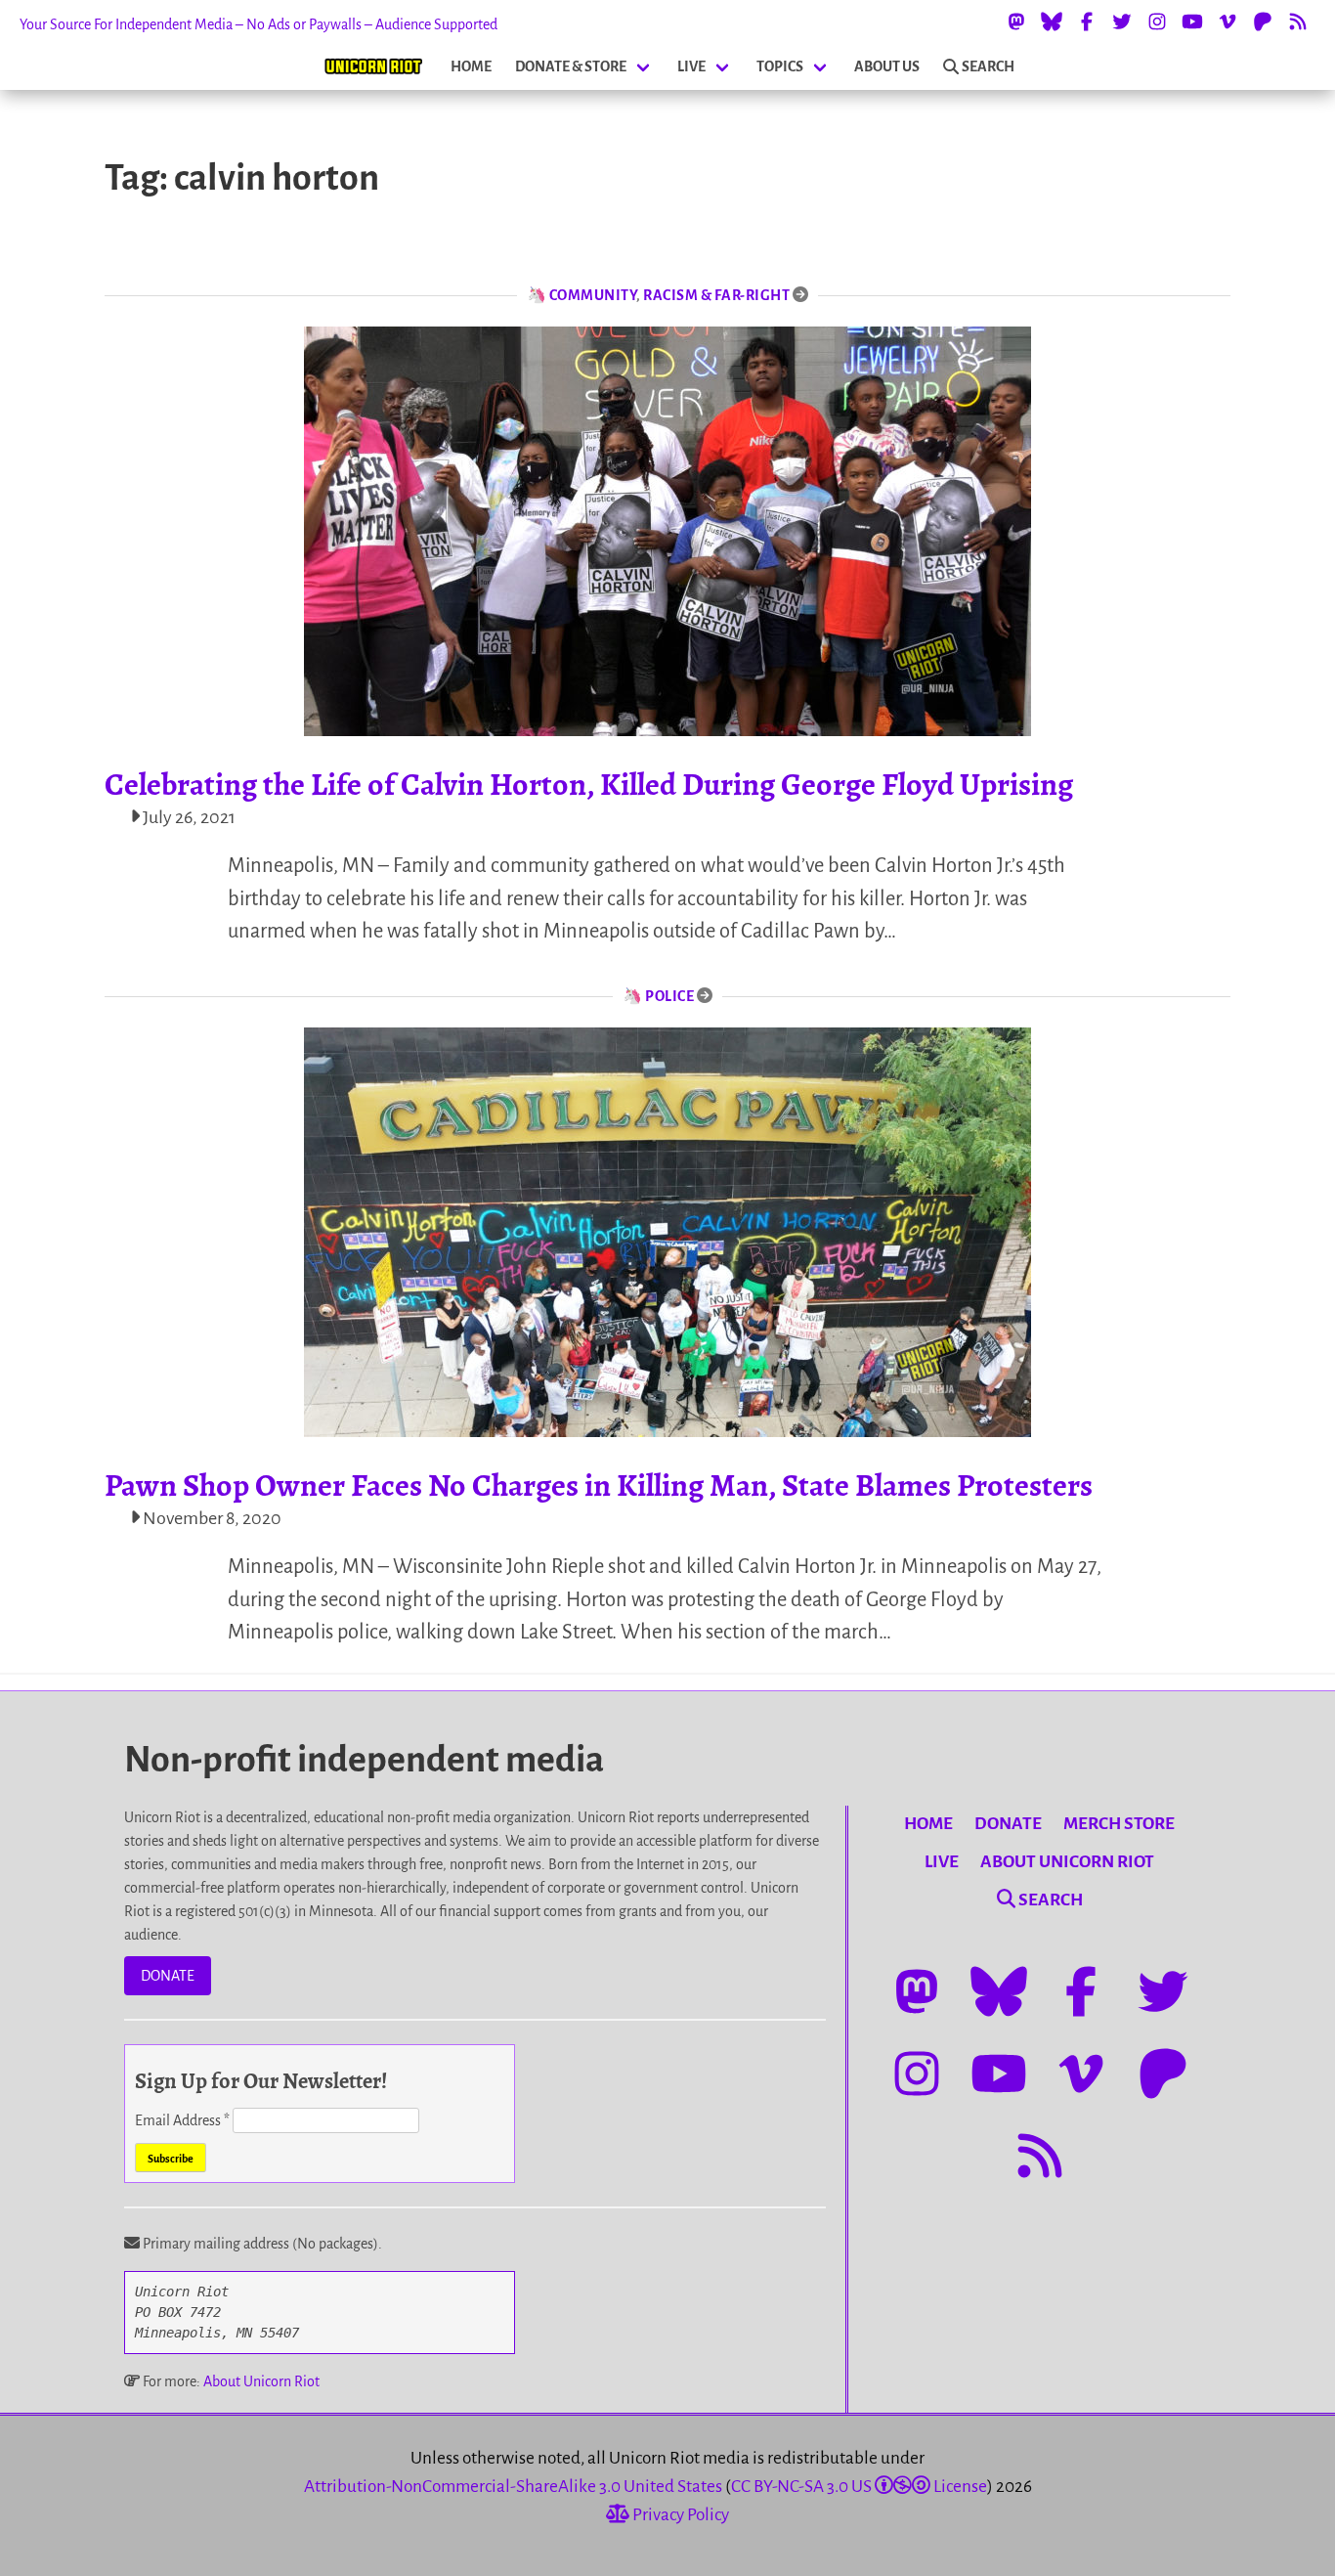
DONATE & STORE (571, 66)
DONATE (168, 1976)
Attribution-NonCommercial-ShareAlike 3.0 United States (513, 2487)
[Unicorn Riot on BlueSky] (1052, 22)
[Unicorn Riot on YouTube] (1192, 22)
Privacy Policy (679, 2515)
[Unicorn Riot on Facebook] (1087, 22)
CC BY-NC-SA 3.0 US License (859, 2487)
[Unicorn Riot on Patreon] (1263, 22)
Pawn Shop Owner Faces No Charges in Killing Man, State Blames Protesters (599, 1485)
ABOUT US (887, 66)
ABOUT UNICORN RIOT (1067, 1862)
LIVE (691, 66)
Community (593, 295)
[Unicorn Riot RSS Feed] (1298, 22)
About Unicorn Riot (261, 2381)
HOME (471, 66)
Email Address (182, 2120)
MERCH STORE (1119, 1824)
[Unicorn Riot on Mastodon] (1016, 22)
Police (669, 996)
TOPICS (780, 66)
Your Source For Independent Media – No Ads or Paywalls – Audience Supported (258, 24)
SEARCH (988, 66)
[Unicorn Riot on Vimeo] (1227, 22)
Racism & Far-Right (716, 295)
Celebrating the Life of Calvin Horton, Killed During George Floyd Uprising (589, 784)
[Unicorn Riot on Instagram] (1157, 22)
